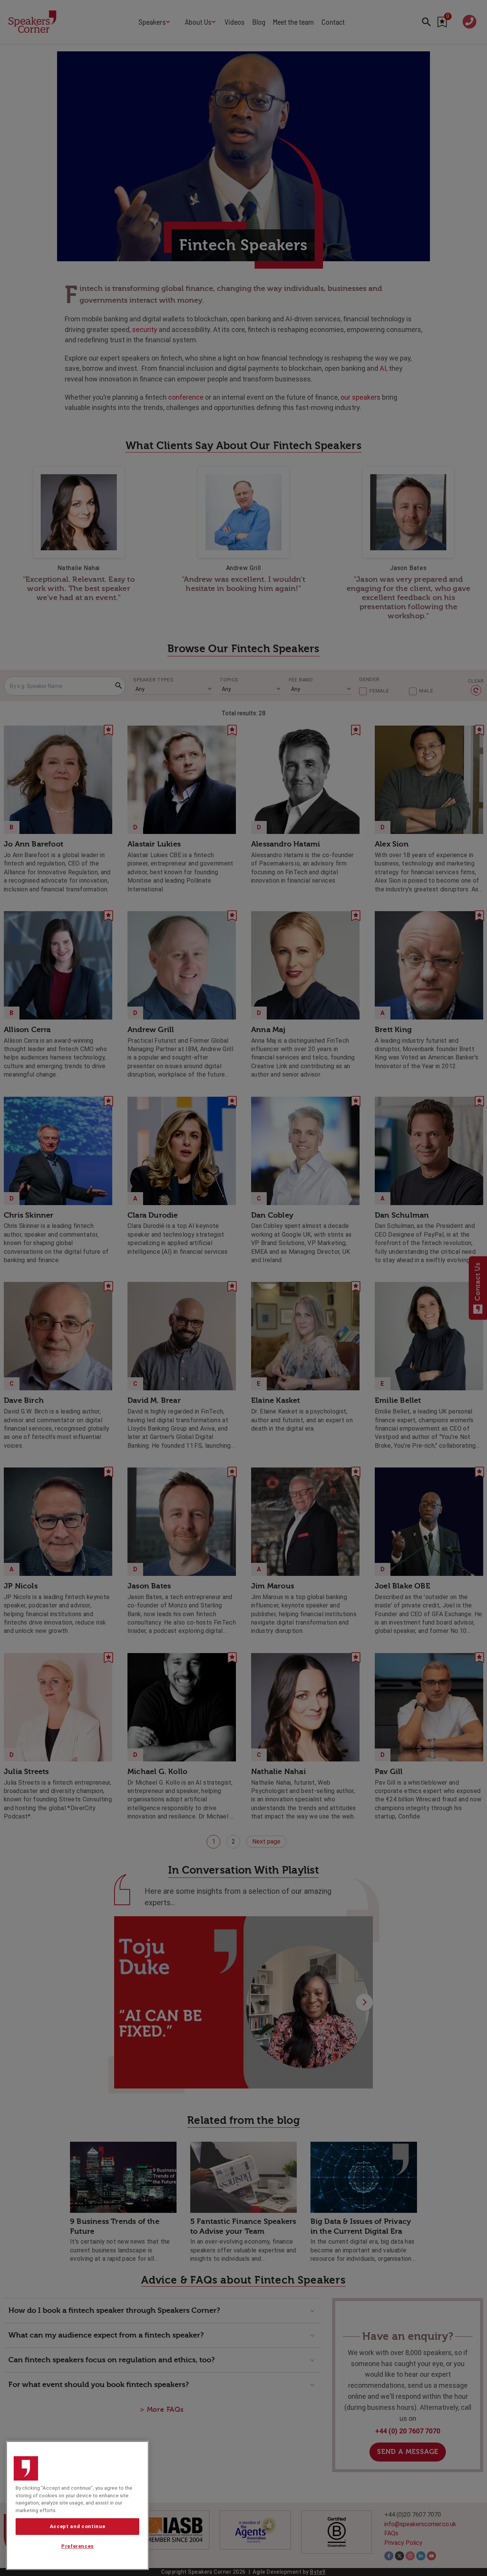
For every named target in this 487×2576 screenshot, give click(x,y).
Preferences (77, 2547)
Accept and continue (77, 2526)
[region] (77, 2505)
